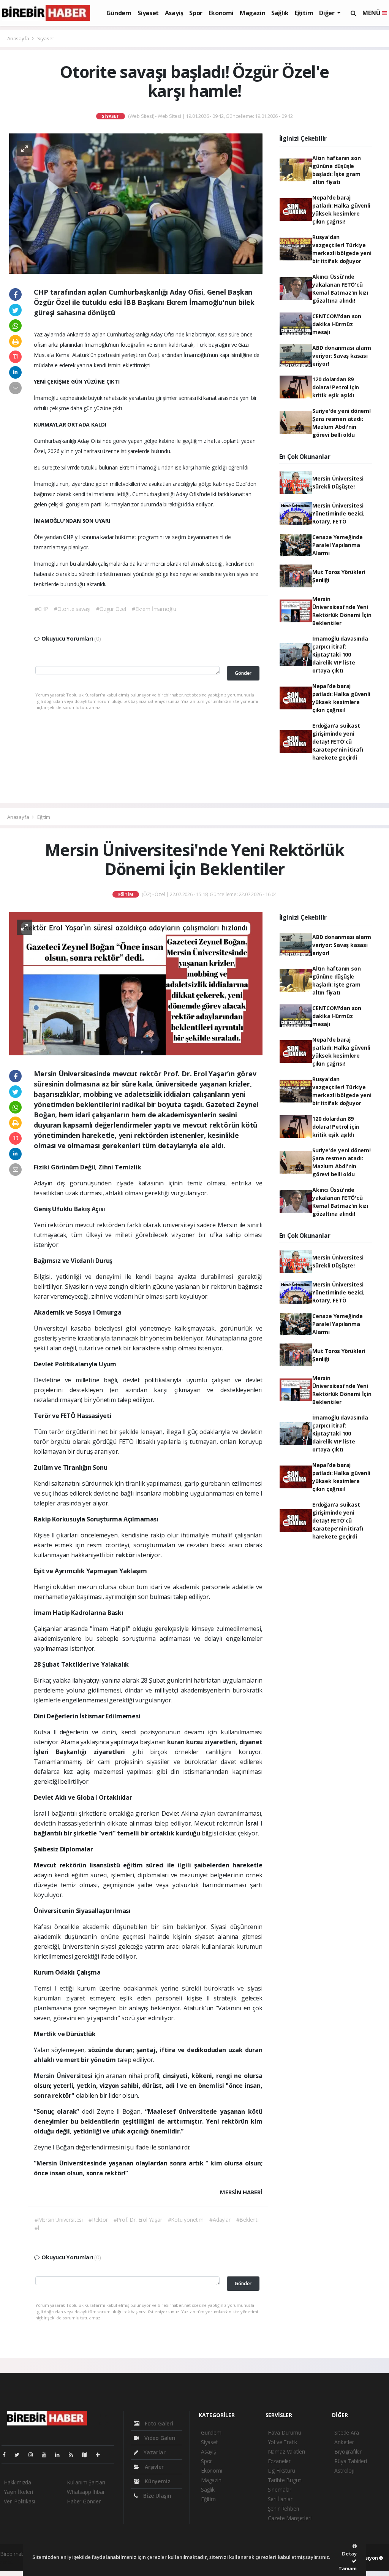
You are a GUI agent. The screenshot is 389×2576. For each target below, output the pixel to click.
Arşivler (153, 2467)
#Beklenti (247, 2220)
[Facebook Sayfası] (7, 2455)
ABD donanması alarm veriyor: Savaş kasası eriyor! (342, 356)
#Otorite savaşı (72, 609)
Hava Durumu (285, 2432)
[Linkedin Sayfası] (60, 2455)
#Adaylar (220, 2220)
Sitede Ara (346, 2432)
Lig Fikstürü (281, 2471)
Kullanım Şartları (86, 2482)
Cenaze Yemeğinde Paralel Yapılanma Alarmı (338, 545)
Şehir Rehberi (284, 2509)
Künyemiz (157, 2481)
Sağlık (280, 13)
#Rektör (98, 2220)
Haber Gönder (84, 2501)
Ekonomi (221, 13)
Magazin (252, 13)
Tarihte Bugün (285, 2480)
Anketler (344, 2442)
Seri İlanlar (280, 2499)
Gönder (243, 673)
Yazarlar (154, 2452)
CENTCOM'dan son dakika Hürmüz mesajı (337, 324)
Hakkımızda (17, 2482)
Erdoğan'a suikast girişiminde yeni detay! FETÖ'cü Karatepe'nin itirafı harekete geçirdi (338, 742)
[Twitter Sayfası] (20, 2455)
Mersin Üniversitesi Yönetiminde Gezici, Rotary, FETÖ (338, 513)
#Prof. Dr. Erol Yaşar (138, 2220)
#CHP (41, 609)
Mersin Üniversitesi (64, 2076)
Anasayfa (19, 38)
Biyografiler (348, 2451)
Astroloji (344, 2471)
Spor (196, 13)
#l (37, 2228)
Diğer (327, 13)
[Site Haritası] (87, 2455)
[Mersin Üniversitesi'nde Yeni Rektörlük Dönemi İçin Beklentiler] (136, 983)
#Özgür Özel (111, 609)
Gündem (119, 13)
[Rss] (74, 2455)
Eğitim (304, 13)
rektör (126, 1555)
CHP (69, 537)
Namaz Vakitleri (286, 2451)
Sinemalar (280, 2490)
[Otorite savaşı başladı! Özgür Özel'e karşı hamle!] (136, 203)
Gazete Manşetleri (290, 2518)
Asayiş (174, 13)
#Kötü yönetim (186, 2220)
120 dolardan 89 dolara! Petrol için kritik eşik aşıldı (336, 387)
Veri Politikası (19, 2501)
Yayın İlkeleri (18, 2492)
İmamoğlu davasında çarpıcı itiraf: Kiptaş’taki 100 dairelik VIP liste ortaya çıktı (340, 654)
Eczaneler (279, 2461)
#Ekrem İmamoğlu (154, 609)
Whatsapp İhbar (86, 2492)
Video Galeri (159, 2438)
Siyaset (148, 13)
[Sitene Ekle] (101, 2455)
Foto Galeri (158, 2423)
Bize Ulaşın (157, 2496)
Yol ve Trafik (283, 2442)
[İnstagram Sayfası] (34, 2455)
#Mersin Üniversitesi (59, 2220)
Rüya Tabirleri (350, 2461)
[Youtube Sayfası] (47, 2455)
